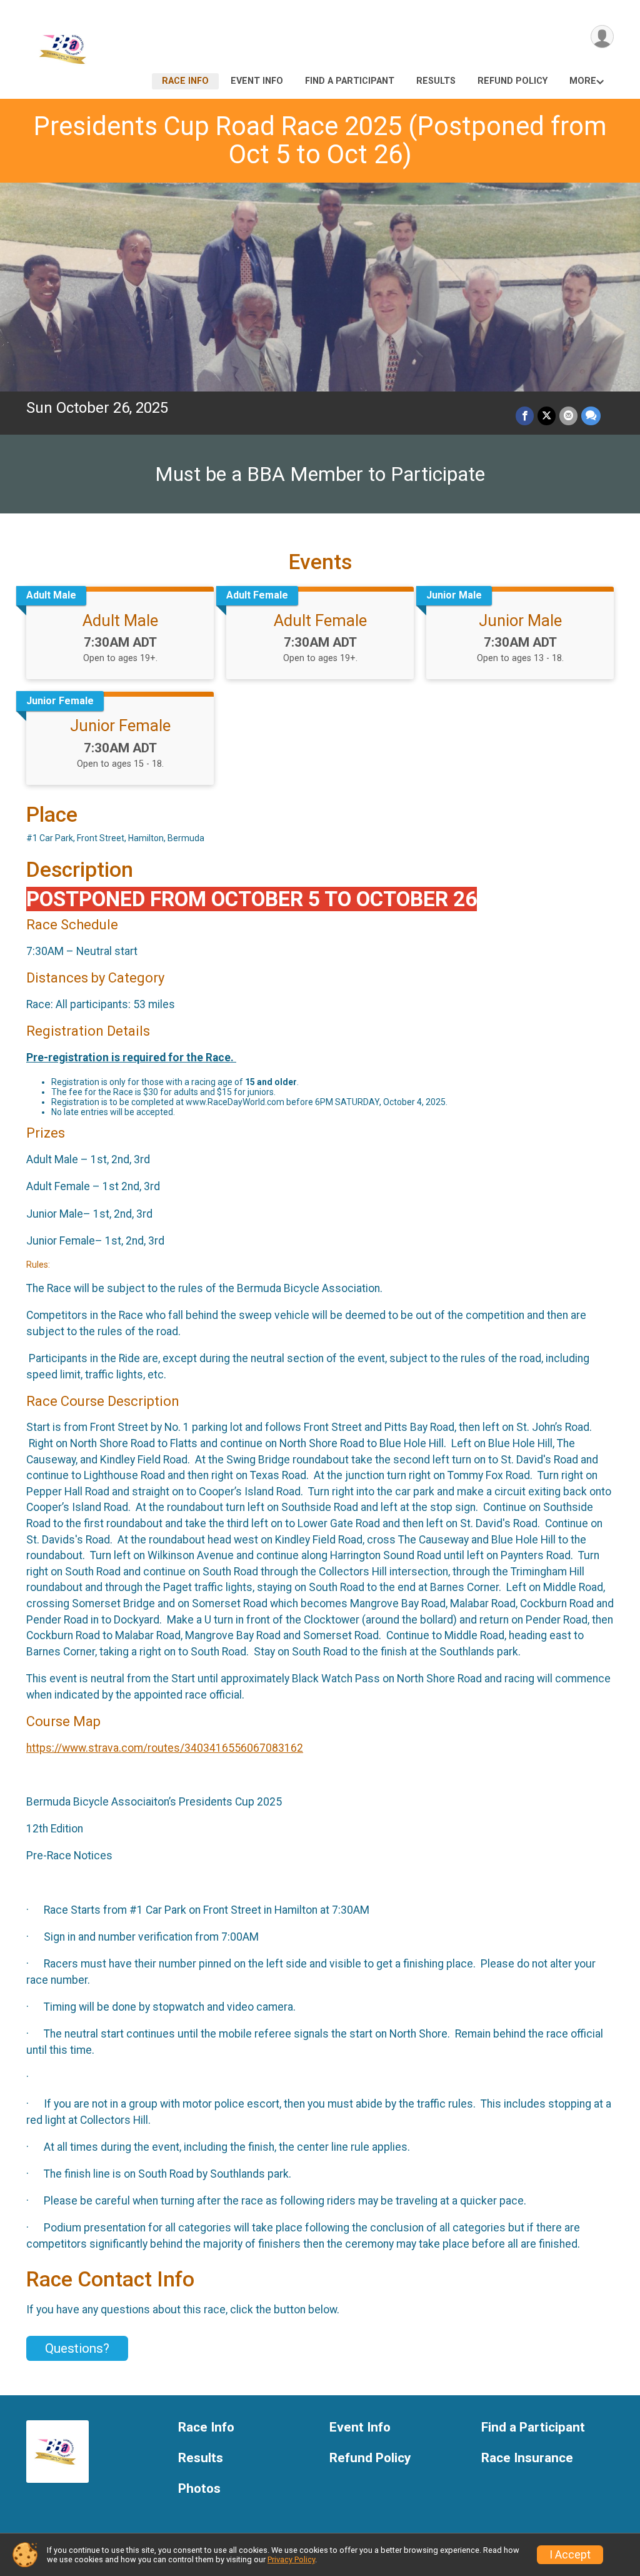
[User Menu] (602, 37)
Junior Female (120, 725)
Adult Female (320, 620)
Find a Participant (350, 81)
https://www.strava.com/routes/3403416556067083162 (165, 1748)
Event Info (257, 81)
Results (436, 81)
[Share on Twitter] (547, 416)
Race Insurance (527, 2458)
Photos (199, 2489)
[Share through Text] (591, 416)
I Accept (570, 2555)
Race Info (185, 81)
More (583, 81)
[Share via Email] (568, 416)
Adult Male (120, 620)
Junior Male (520, 620)
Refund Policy (512, 81)
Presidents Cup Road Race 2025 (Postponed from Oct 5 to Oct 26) (320, 140)
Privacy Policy (291, 2559)
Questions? (77, 2348)
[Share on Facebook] (525, 416)
